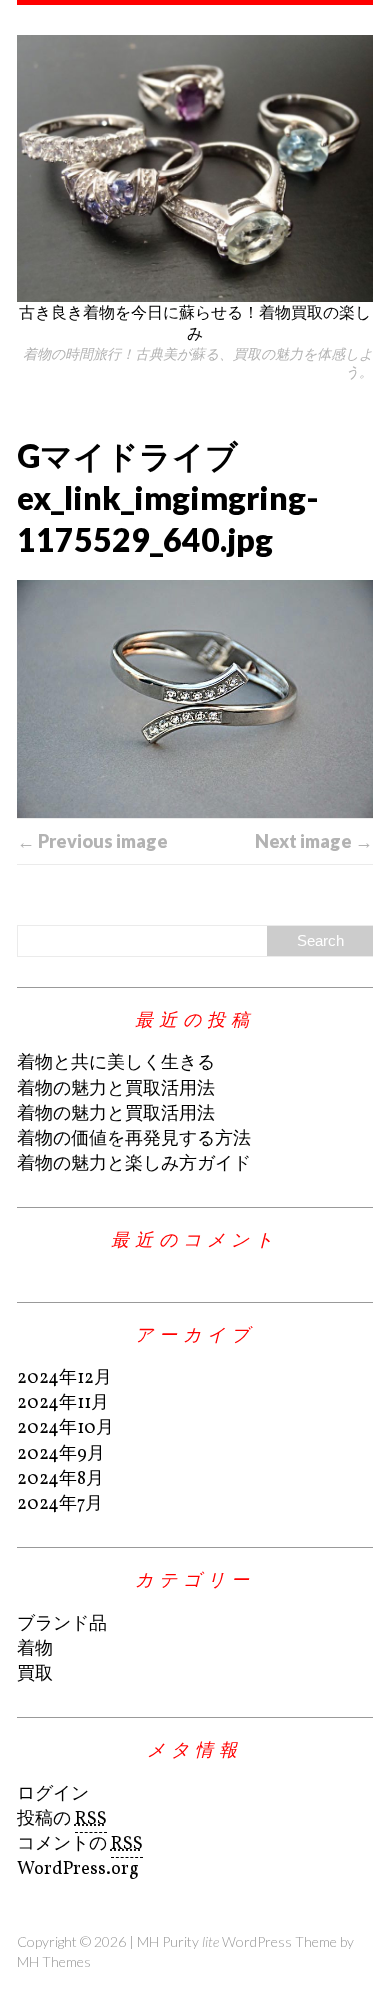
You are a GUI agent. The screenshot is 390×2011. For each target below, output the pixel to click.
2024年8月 (60, 1479)
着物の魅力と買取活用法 (116, 1089)
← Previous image (92, 841)
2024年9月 (61, 1454)
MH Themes (54, 1961)
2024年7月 (60, 1504)
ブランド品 (62, 1624)
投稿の (62, 1819)
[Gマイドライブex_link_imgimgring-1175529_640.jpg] (195, 699)
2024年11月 (63, 1403)
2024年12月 (64, 1378)
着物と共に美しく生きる (116, 1063)
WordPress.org (78, 1869)
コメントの (80, 1844)
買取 (35, 1674)
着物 (35, 1649)
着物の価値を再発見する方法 (134, 1139)
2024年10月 (65, 1428)
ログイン (53, 1794)
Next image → (314, 841)
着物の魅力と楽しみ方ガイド (134, 1164)
